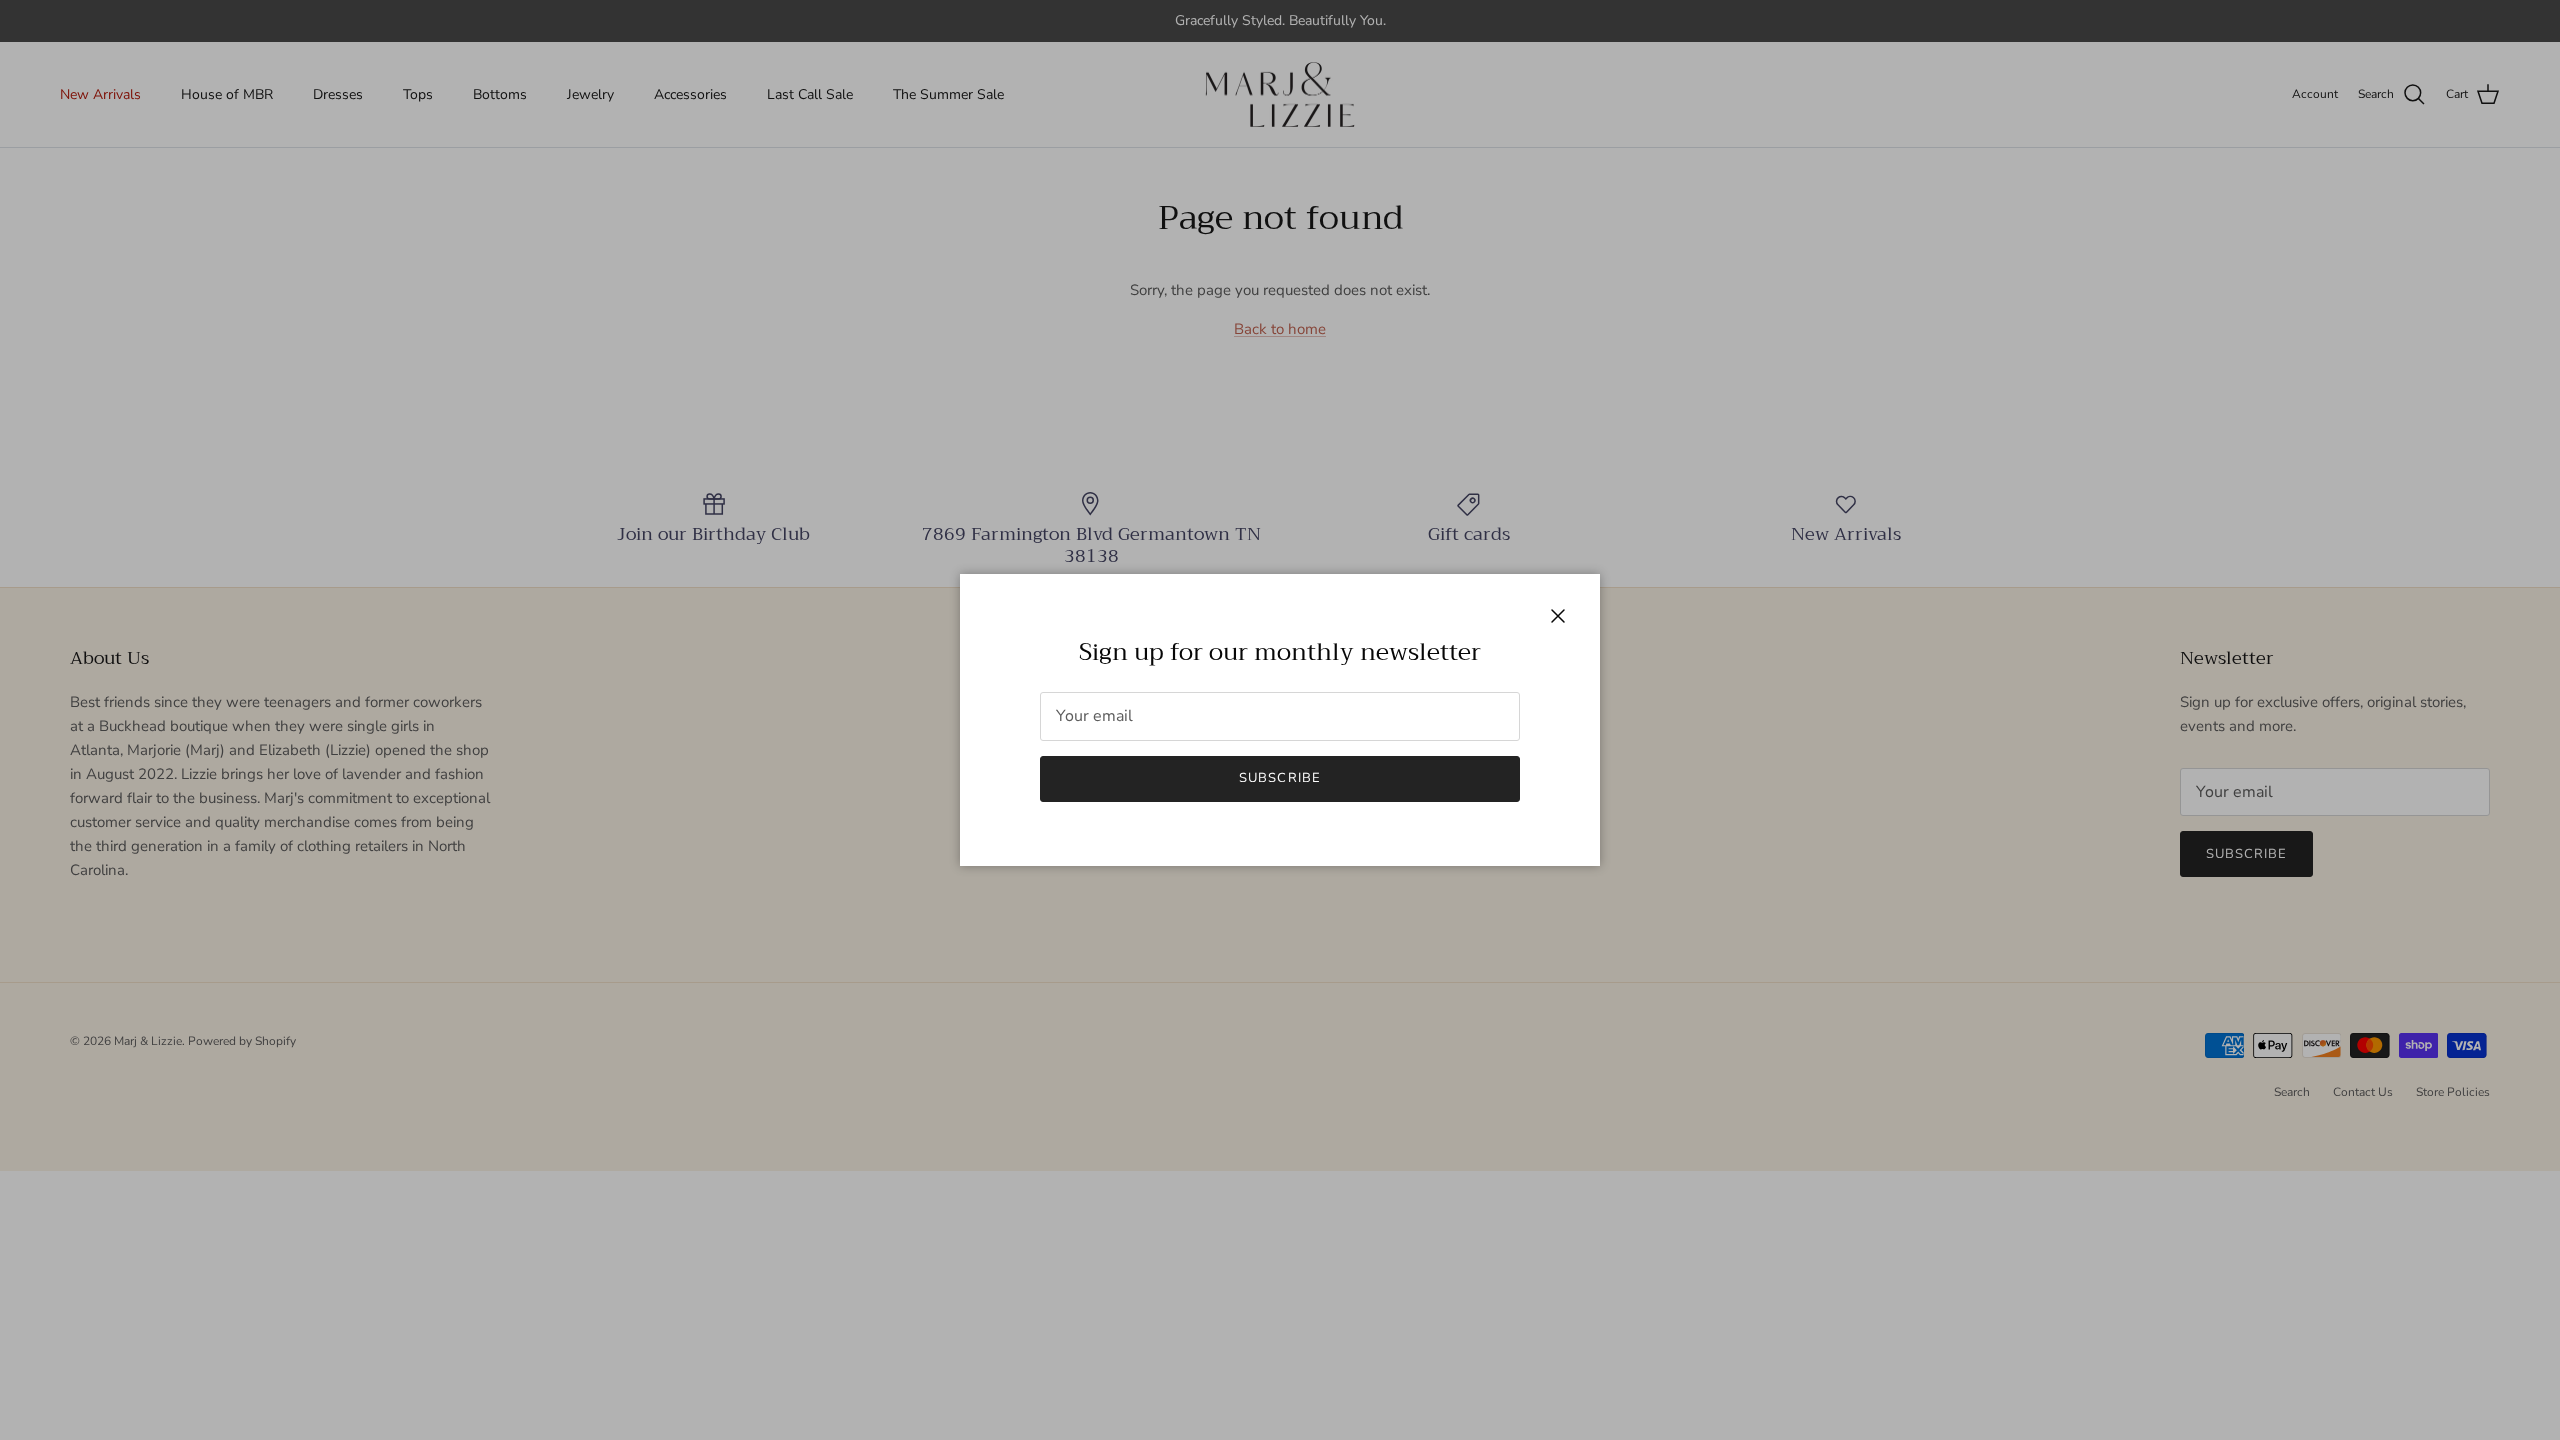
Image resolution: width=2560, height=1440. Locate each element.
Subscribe (1279, 778)
